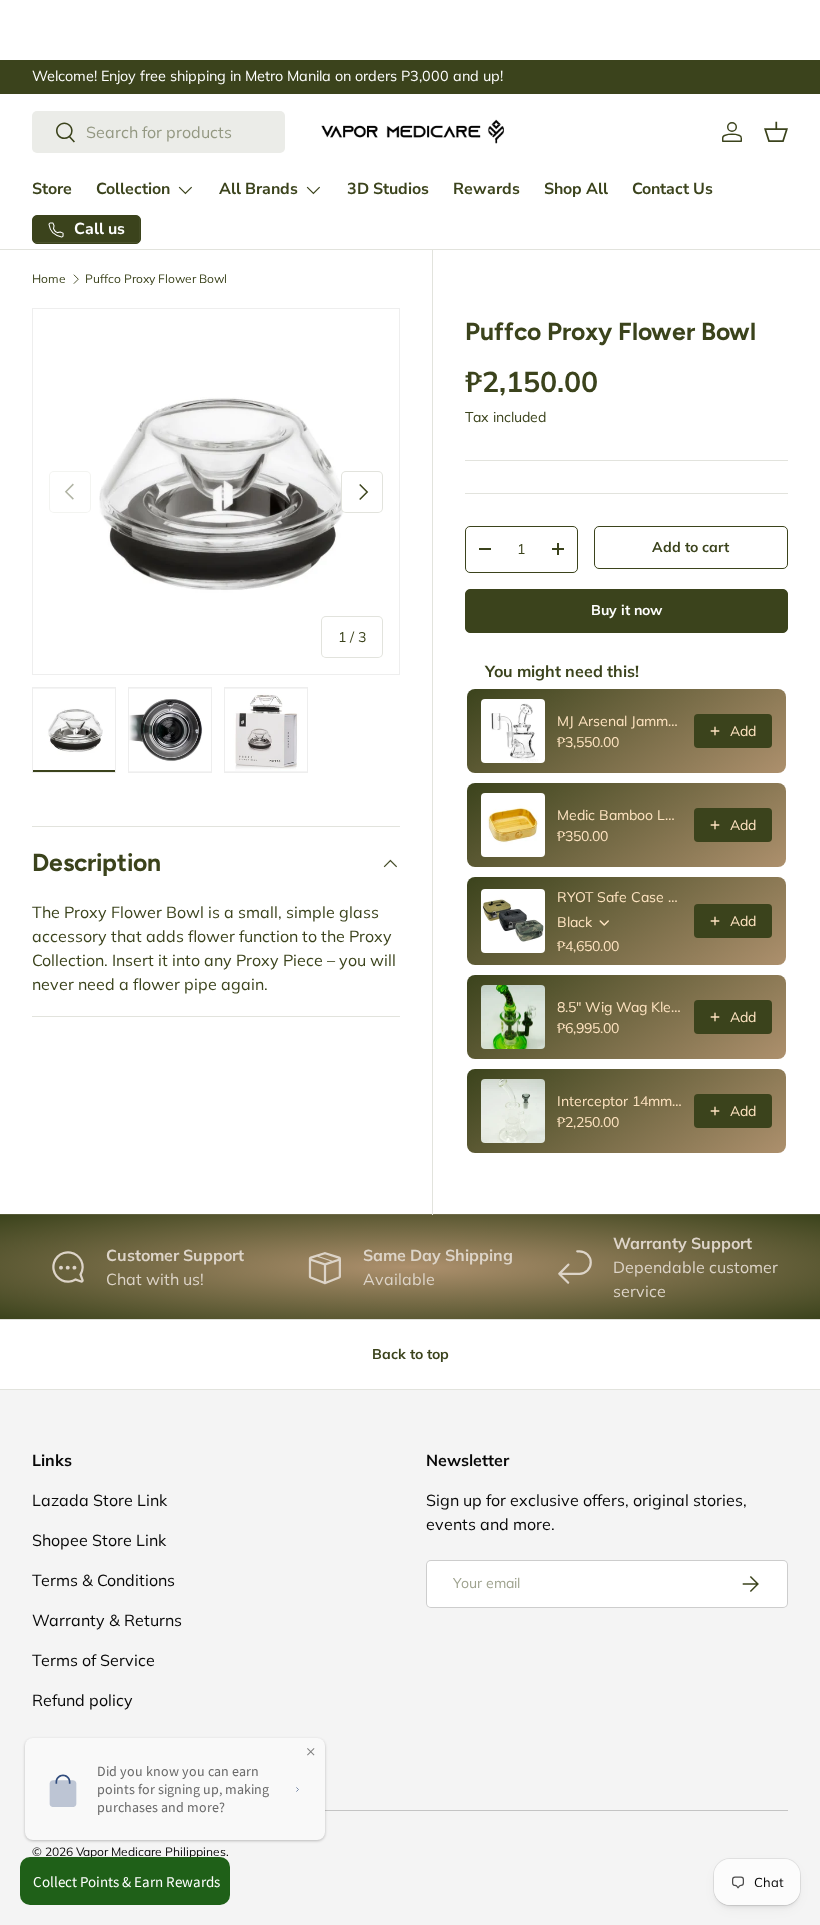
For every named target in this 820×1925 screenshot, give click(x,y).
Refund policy (82, 1700)
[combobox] (158, 132)
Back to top (410, 1354)
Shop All (576, 189)
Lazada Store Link (99, 1500)
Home (49, 279)
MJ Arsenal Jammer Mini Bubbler (619, 721)
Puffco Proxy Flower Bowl (156, 279)
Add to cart (690, 547)
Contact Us (672, 189)
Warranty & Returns (107, 1620)
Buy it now (626, 610)
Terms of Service (93, 1660)
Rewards (486, 189)
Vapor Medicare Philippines (151, 1851)
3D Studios (388, 189)
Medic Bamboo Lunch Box (619, 815)
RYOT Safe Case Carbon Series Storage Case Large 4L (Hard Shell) (619, 897)
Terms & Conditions (103, 1580)
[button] (776, 132)
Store (52, 189)
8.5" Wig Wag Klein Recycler (619, 1007)
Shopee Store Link (99, 1540)
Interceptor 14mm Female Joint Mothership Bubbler (619, 1101)
